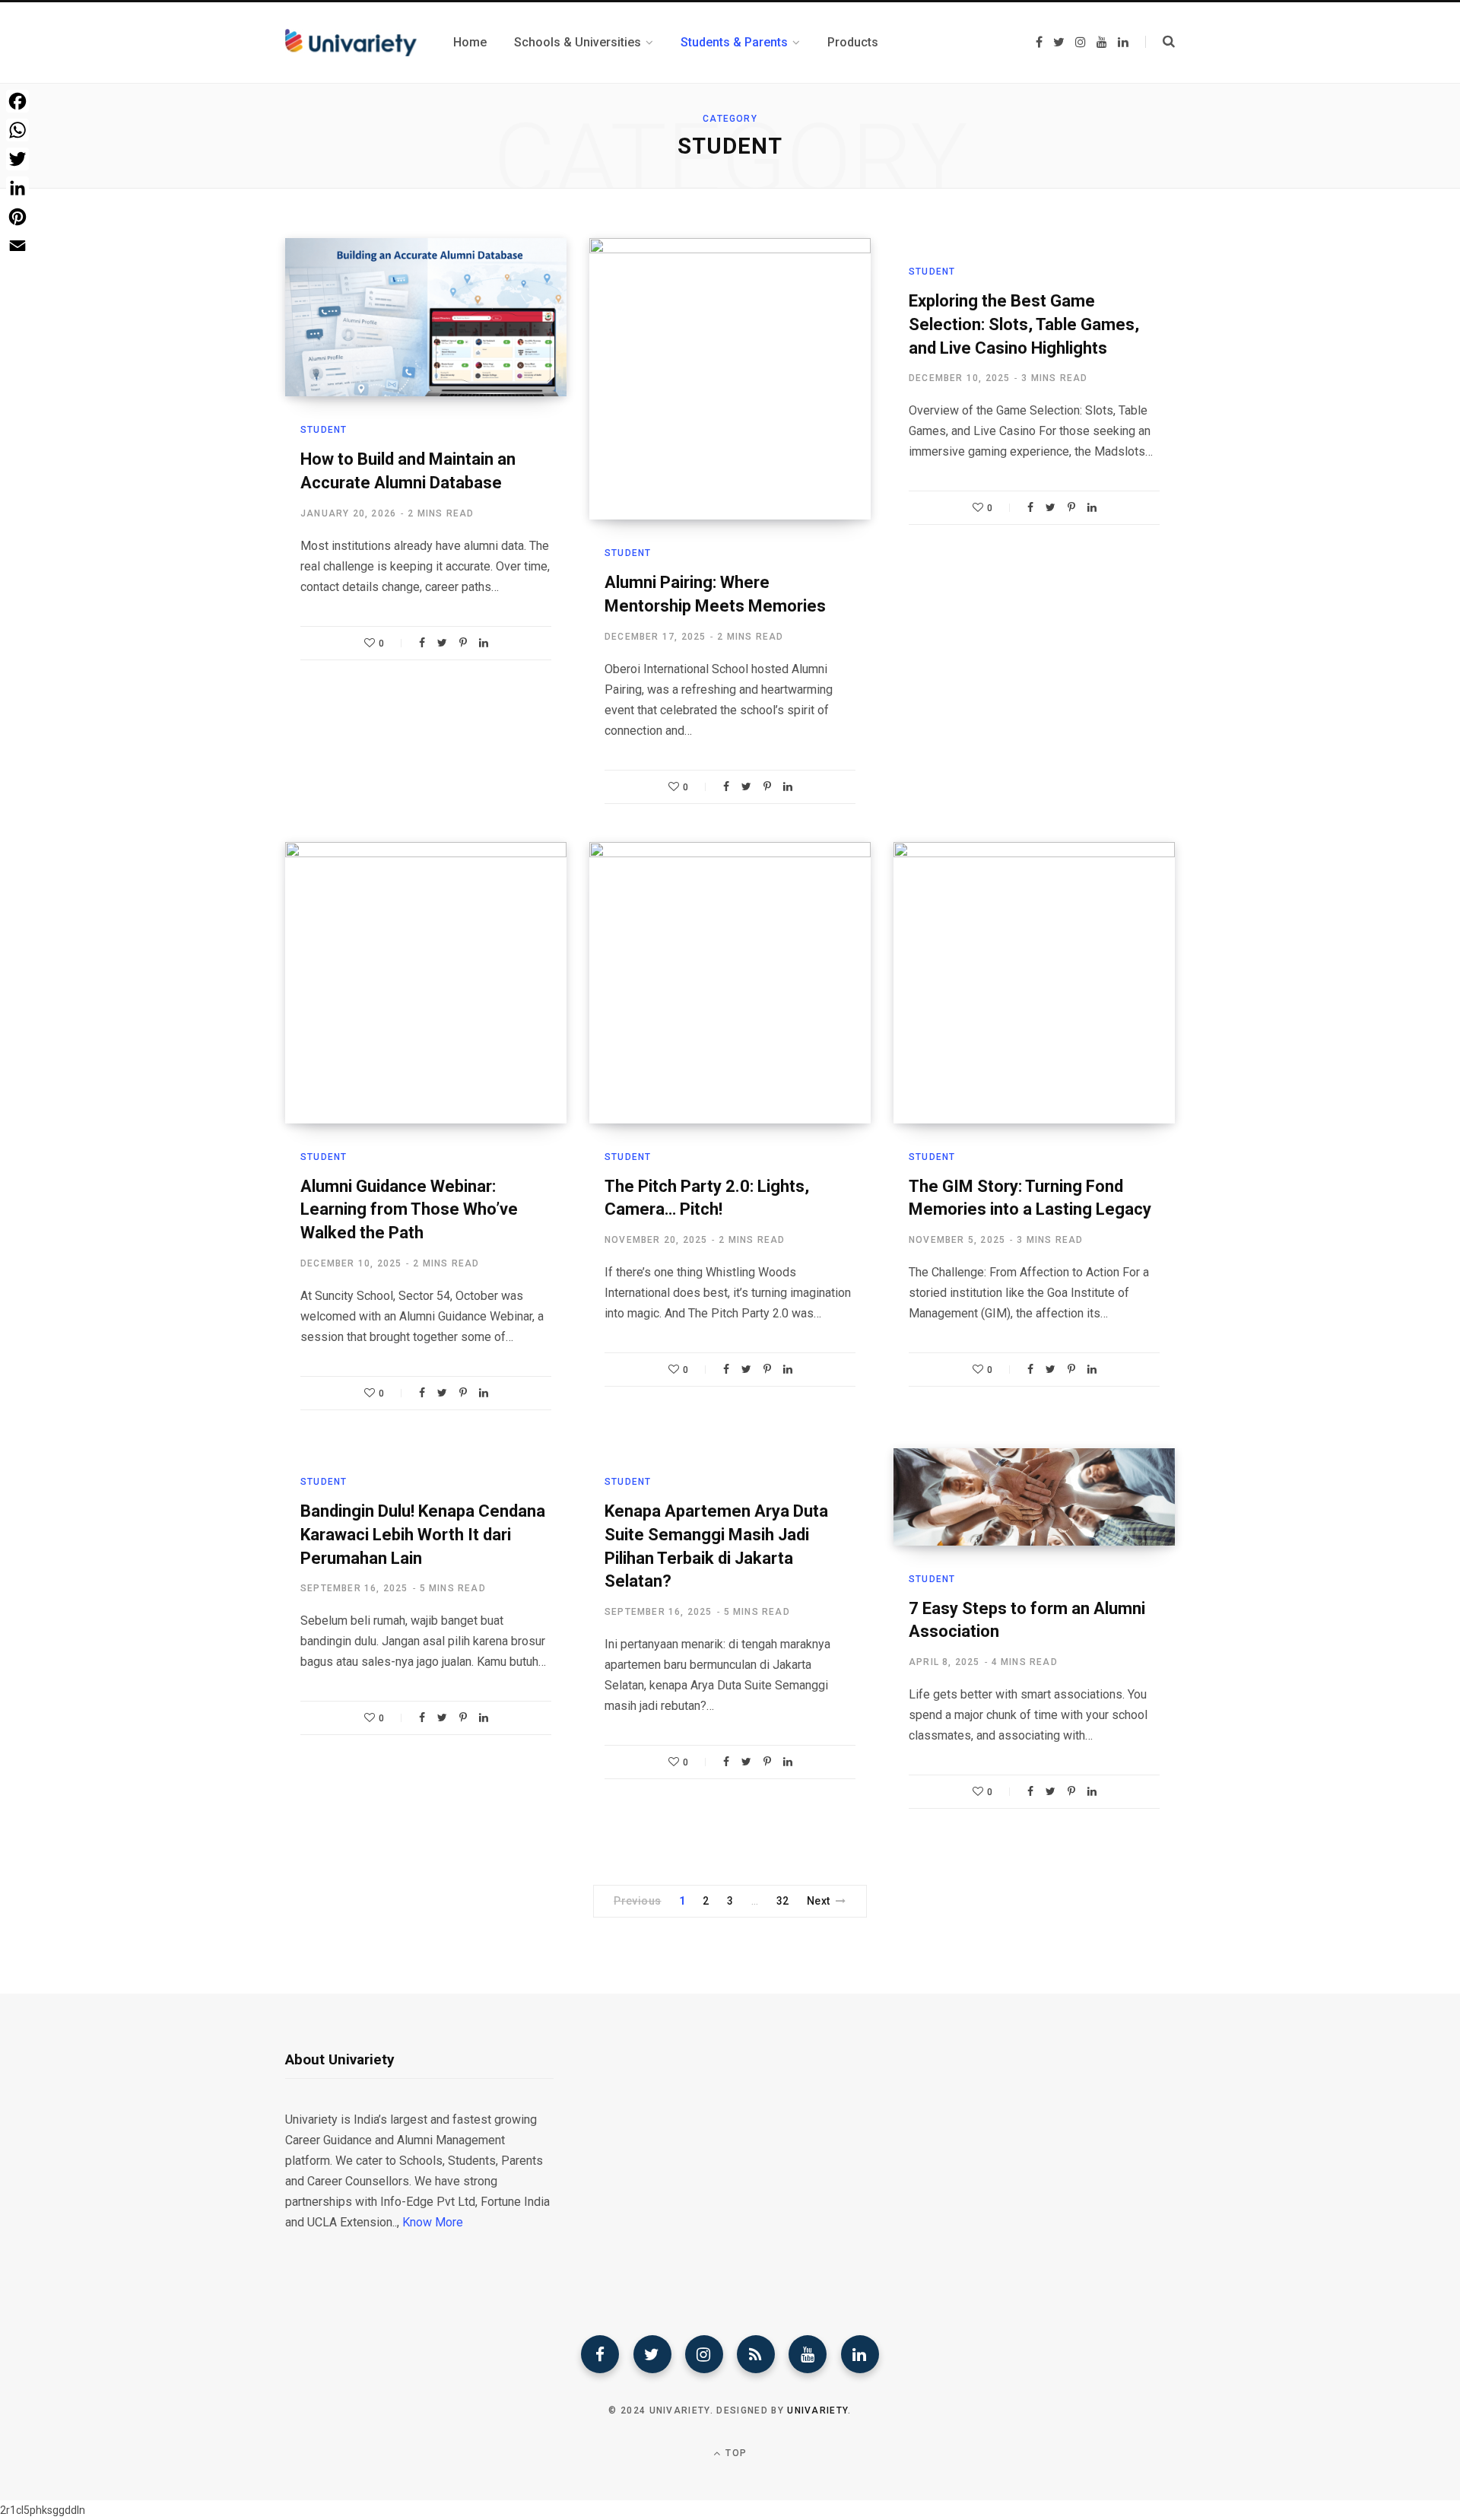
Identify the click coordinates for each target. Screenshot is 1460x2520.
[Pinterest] (463, 643)
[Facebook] (600, 2354)
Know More (433, 2222)
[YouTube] (808, 2354)
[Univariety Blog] (351, 43)
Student (324, 430)
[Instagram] (704, 2354)
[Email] (17, 246)
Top (735, 2453)
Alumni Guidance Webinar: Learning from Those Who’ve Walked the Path (409, 1210)
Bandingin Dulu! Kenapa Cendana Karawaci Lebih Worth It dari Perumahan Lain (423, 1535)
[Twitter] (652, 2354)
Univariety (817, 2410)
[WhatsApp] (17, 130)
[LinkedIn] (484, 643)
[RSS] (756, 2354)
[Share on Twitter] (442, 643)
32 (783, 1901)
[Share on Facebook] (422, 643)
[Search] (1160, 42)
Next (819, 1901)
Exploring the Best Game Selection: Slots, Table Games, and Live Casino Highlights (1024, 324)
